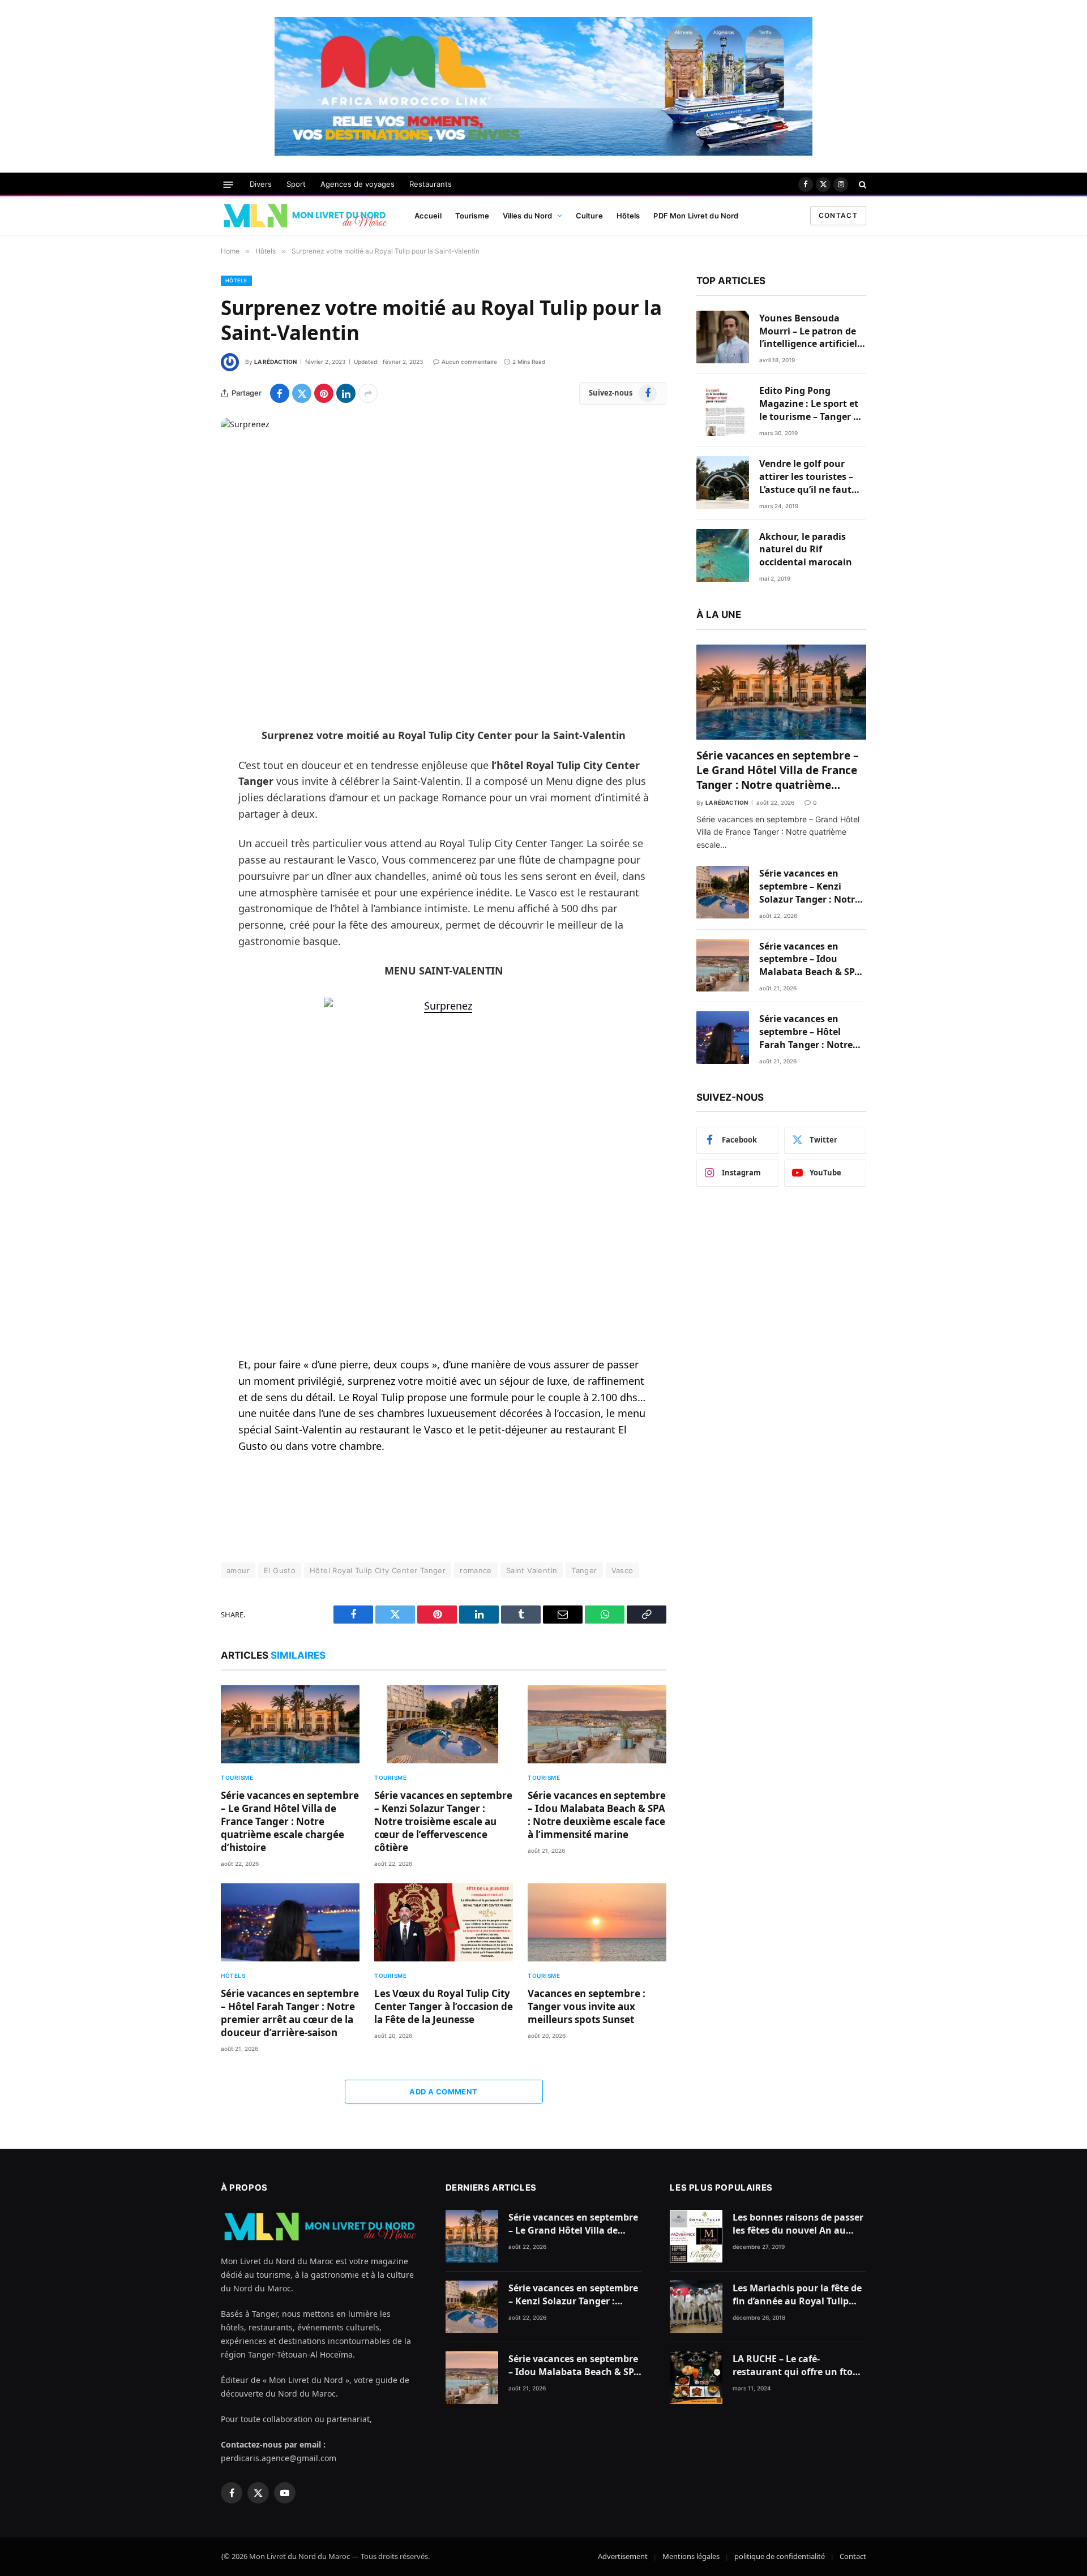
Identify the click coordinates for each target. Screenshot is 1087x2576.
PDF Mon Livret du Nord (696, 216)
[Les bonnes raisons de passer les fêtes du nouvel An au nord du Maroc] (696, 2236)
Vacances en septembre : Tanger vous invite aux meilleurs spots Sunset (587, 2006)
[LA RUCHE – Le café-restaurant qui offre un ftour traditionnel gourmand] (696, 2378)
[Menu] (228, 184)
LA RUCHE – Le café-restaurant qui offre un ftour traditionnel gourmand (798, 2365)
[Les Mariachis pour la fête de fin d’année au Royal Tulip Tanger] (696, 2307)
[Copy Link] (181, 909)
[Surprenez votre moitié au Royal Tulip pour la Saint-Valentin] (444, 564)
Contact (838, 215)
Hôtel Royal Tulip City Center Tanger (378, 1570)
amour (238, 1570)
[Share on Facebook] (280, 393)
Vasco (622, 1570)
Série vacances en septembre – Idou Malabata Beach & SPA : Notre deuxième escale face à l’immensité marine (597, 1815)
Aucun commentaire (469, 362)
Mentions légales (691, 2556)
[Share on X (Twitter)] (302, 393)
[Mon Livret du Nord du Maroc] (304, 216)
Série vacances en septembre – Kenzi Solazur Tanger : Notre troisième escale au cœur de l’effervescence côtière (443, 1821)
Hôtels (628, 216)
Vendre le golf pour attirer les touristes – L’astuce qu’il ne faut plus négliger (806, 477)
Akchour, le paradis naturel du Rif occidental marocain (806, 549)
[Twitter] (181, 794)
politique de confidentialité (780, 2556)
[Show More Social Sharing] (368, 393)
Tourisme (472, 216)
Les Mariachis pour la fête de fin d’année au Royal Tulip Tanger (797, 2295)
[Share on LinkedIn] (346, 393)
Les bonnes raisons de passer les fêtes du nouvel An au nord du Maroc (798, 2224)
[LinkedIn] (181, 823)
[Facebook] (181, 765)
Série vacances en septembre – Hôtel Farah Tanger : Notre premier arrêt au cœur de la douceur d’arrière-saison (290, 2013)
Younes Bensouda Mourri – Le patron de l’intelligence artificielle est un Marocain (812, 331)
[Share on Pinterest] (324, 393)
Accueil (428, 216)
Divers (261, 184)
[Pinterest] (181, 852)
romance (476, 1570)
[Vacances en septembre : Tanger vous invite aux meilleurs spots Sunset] (597, 1922)
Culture (589, 216)
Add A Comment (443, 2092)
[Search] (861, 184)
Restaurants (431, 184)
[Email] (181, 881)
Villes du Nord (528, 216)
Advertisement (623, 2556)
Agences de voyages (358, 184)
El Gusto (280, 1570)
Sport (296, 184)
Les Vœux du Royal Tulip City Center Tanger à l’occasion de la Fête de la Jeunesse (444, 2006)
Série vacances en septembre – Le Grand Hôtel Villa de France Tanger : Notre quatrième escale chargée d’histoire (290, 1821)
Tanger (584, 1570)
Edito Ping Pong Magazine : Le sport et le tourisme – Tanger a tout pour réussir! (809, 404)
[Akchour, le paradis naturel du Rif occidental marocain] (723, 555)
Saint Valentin (532, 1570)
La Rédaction (275, 362)
